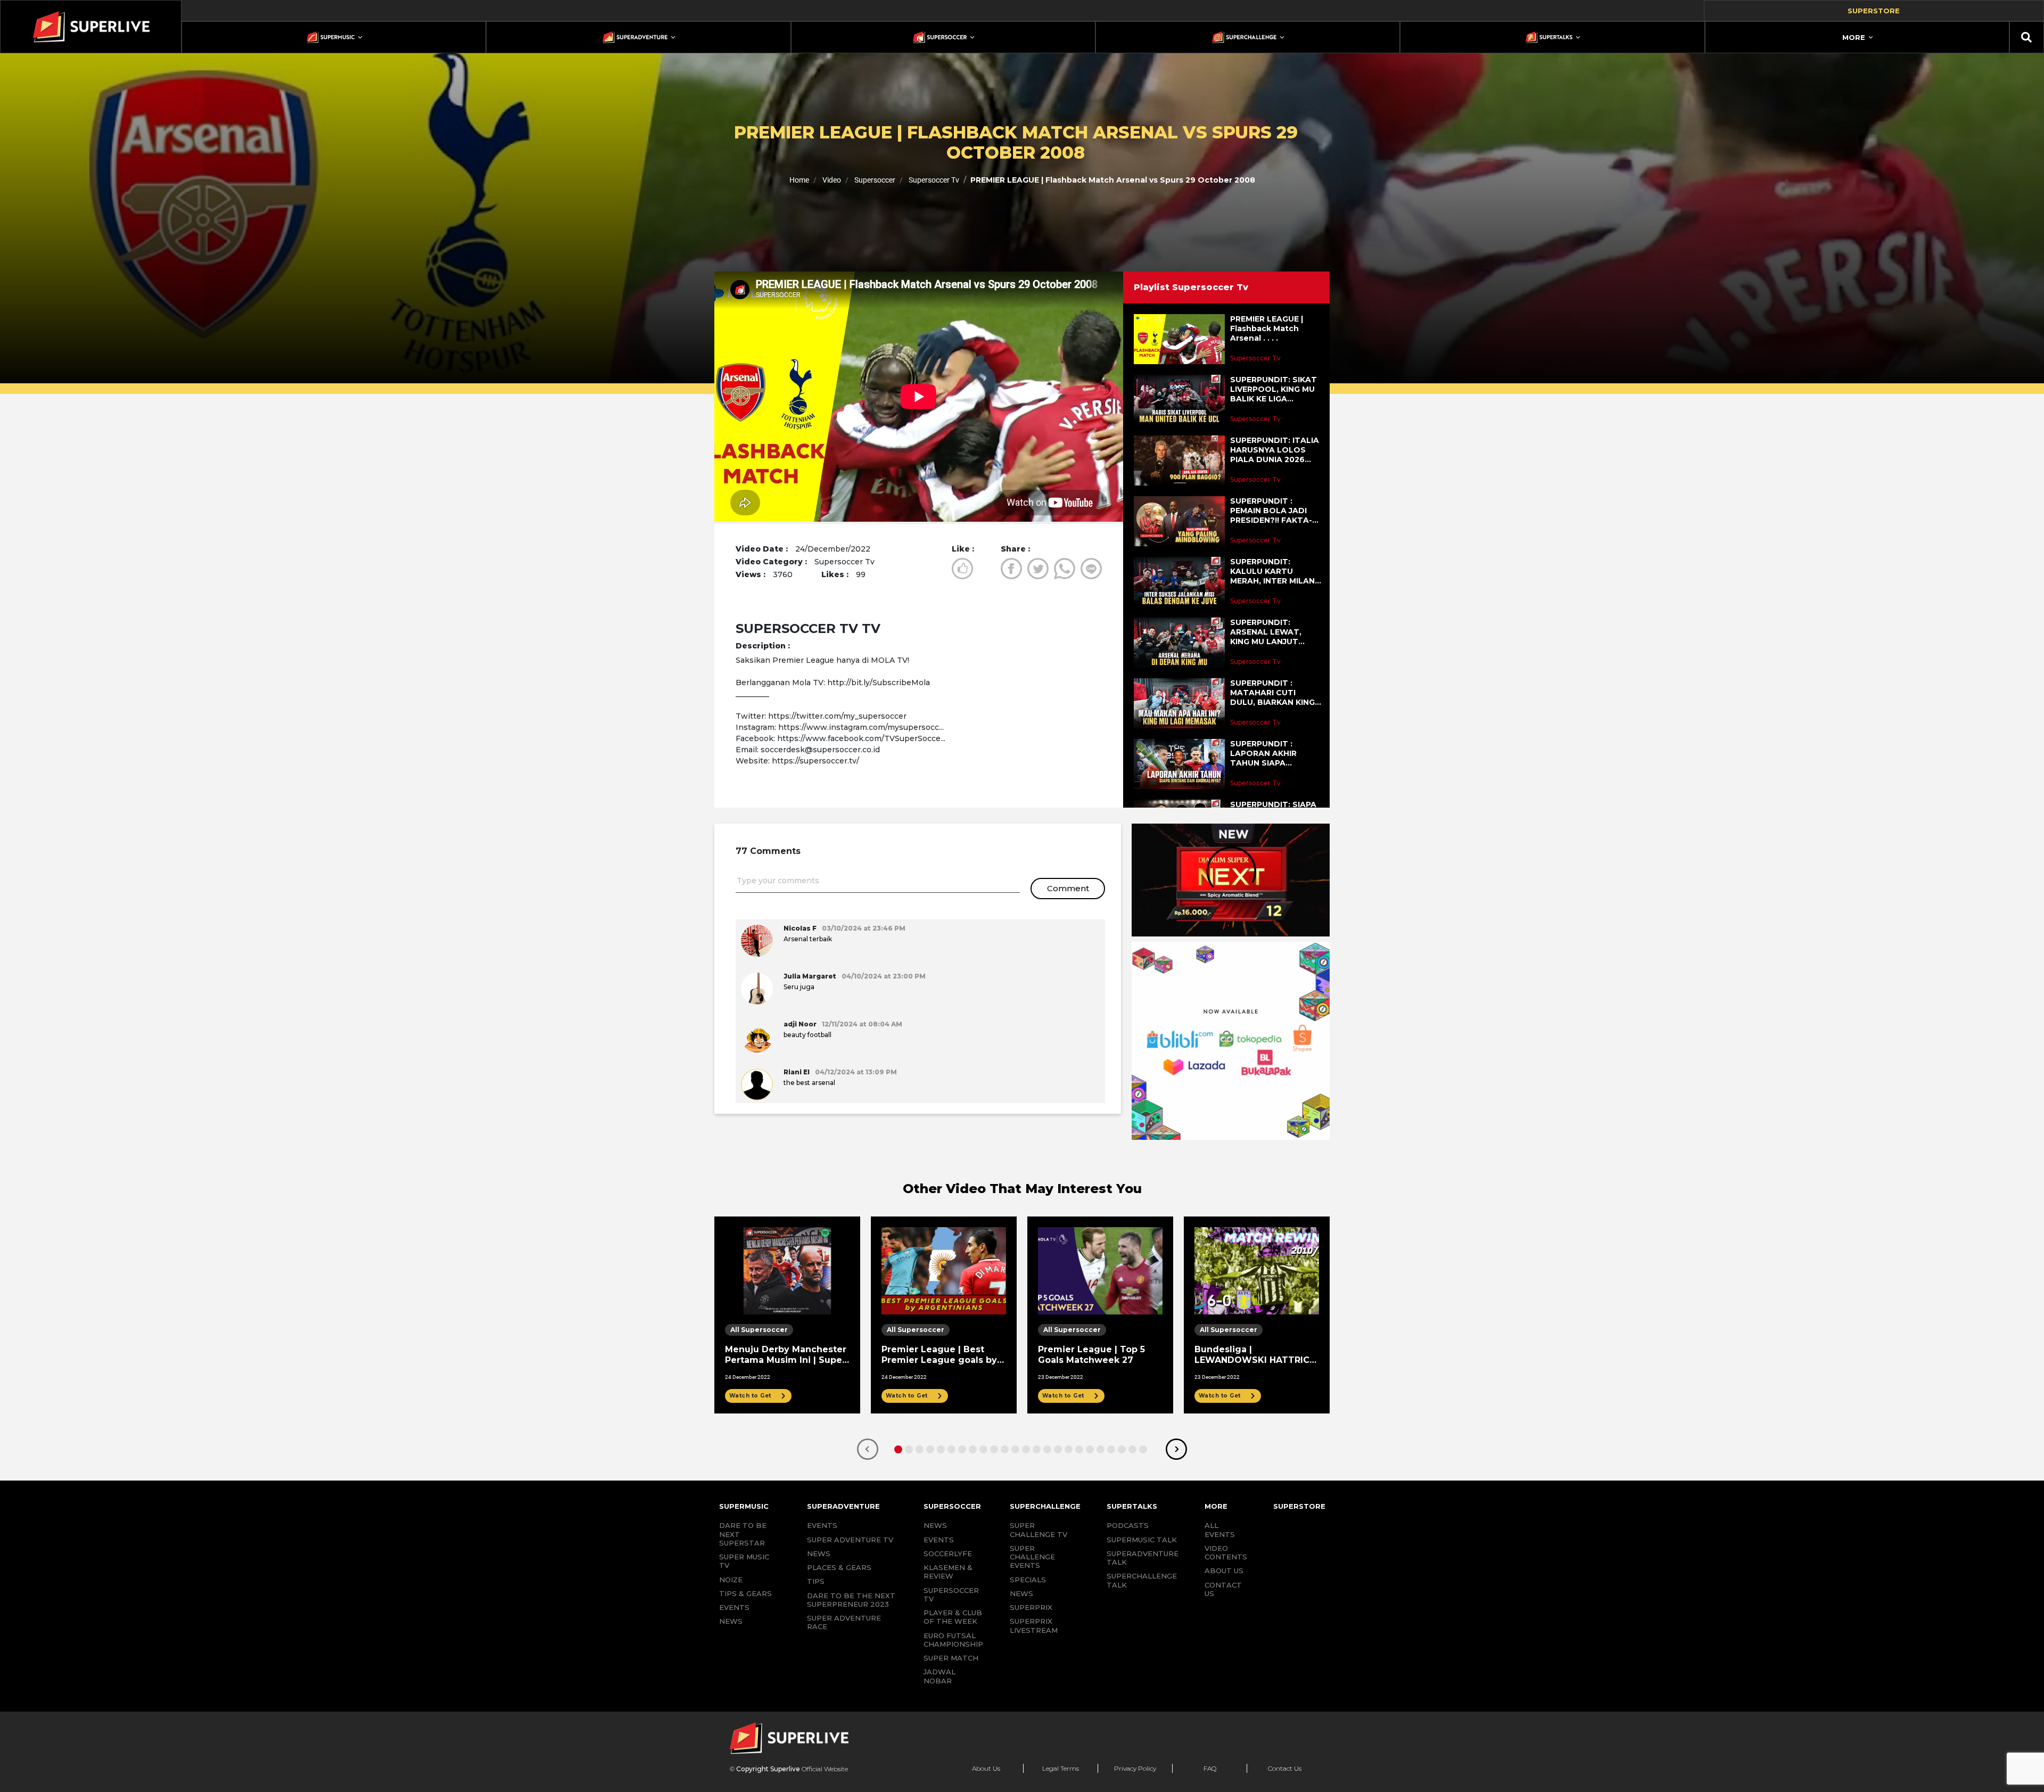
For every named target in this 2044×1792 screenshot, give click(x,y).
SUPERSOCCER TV (951, 1594)
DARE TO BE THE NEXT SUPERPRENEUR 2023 (851, 1600)
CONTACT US (1223, 1589)
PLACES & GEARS (839, 1567)
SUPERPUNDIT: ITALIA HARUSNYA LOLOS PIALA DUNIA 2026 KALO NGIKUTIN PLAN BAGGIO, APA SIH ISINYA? (1275, 450)
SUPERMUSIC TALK (1142, 1540)
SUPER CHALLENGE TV (1039, 1530)
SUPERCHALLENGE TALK (1142, 1580)
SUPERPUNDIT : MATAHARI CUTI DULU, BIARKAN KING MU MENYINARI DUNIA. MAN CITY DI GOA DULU (1275, 693)
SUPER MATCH (951, 1658)
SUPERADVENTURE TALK (1143, 1558)
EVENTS (734, 1607)
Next (1176, 1449)
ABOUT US (1224, 1571)
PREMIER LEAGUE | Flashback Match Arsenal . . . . (1267, 328)
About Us (986, 1768)
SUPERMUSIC (744, 1506)
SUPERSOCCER (952, 1506)
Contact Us (1285, 1768)
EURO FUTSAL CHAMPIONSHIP (953, 1640)
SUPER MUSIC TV (744, 1561)
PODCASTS (1128, 1525)
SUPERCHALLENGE (1045, 1506)
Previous (868, 1449)
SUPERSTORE (1299, 1506)
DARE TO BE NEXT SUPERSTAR (743, 1534)
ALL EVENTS (1220, 1530)
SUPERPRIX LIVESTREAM (1034, 1625)
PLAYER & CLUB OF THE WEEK (953, 1617)
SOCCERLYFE (948, 1553)
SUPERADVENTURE (843, 1506)
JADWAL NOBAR (939, 1676)
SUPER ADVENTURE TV (850, 1540)
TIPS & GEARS (745, 1593)
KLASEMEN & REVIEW (948, 1572)
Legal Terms (1061, 1768)
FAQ (1210, 1768)
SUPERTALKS (1132, 1506)
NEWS (731, 1621)
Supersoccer (874, 180)
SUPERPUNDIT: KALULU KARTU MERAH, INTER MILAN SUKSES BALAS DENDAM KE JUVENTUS (1272, 572)
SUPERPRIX (1031, 1607)
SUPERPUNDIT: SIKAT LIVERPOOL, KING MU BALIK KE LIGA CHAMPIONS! (1274, 389)
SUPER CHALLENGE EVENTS (1032, 1557)
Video (831, 180)
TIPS (816, 1581)
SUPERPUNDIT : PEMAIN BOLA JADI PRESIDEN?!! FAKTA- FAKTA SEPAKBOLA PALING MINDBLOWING (1271, 511)
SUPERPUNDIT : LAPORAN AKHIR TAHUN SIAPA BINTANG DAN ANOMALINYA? (1263, 754)
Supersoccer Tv (933, 180)
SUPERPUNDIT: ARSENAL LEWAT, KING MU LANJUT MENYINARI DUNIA (1266, 632)
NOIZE (731, 1580)
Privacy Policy (1135, 1768)
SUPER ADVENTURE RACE (844, 1622)
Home (799, 180)
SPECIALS (1028, 1580)
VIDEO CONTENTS (1226, 1552)
